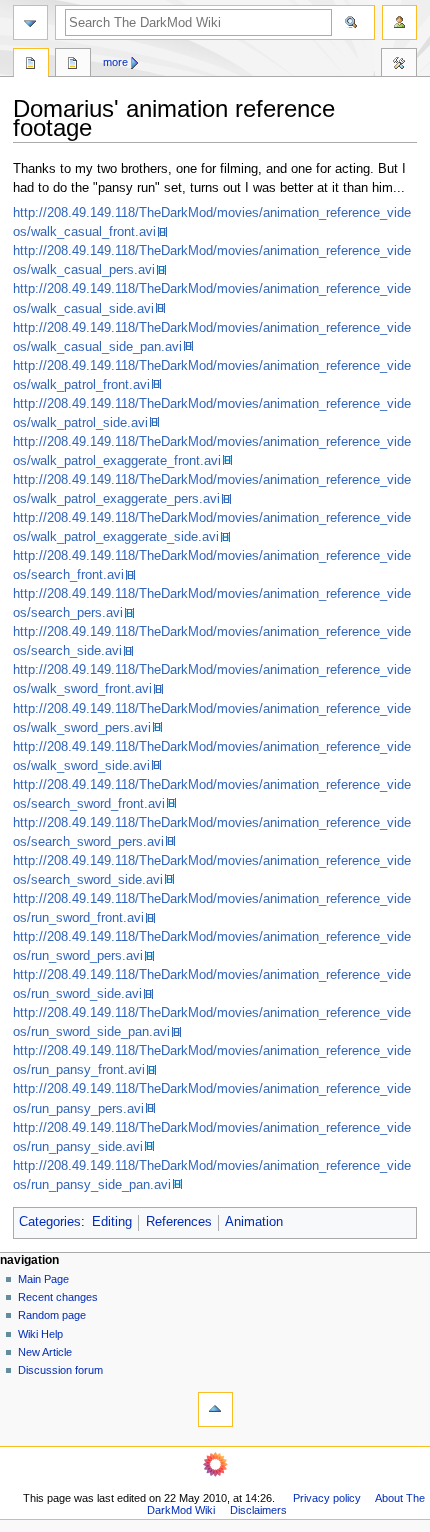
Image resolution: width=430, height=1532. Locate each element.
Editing (112, 1222)
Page (31, 65)
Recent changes (58, 1297)
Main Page (43, 1279)
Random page (52, 1315)
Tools (399, 65)
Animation (254, 1222)
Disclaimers (258, 1510)
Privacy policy (327, 1498)
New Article (45, 1352)
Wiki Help (40, 1334)
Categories (50, 1222)
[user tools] (399, 22)
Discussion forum (60, 1370)
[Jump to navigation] (30, 22)
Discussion (73, 65)
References (179, 1222)
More (115, 62)
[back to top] (215, 1409)
